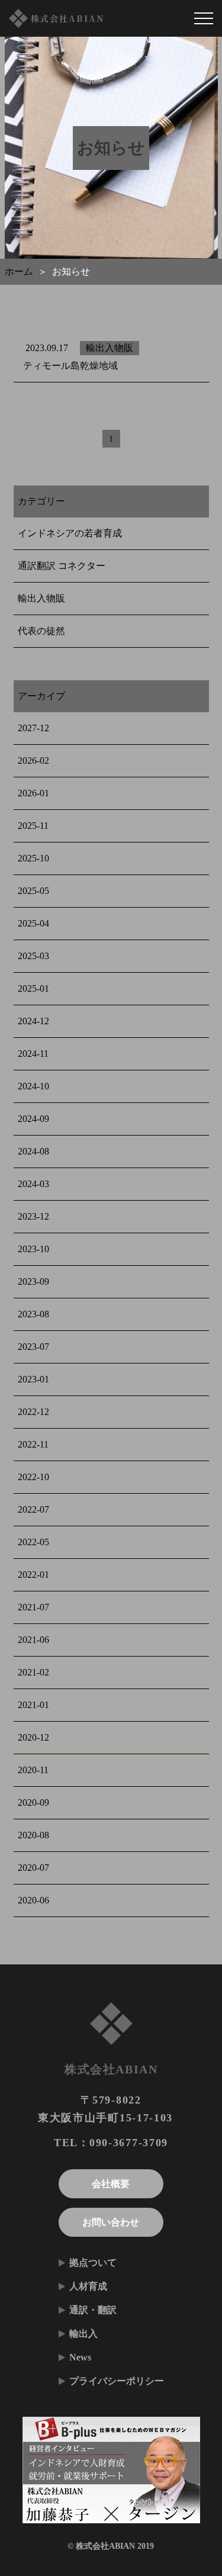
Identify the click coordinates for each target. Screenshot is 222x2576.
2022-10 (33, 1477)
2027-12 (33, 728)
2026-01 (33, 793)
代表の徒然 (41, 631)
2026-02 (33, 760)
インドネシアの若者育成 (69, 533)
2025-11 (33, 826)
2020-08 (33, 1835)
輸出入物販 (41, 598)
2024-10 (33, 1086)
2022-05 (33, 1542)
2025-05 (33, 891)
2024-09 (33, 1119)
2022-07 (33, 1509)
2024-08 (33, 1151)
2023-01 (33, 1379)
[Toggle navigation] (204, 18)
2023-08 (33, 1314)
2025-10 (33, 858)
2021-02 (33, 1672)
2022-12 (33, 1412)
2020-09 (33, 1802)
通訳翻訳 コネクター (61, 566)
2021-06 (33, 1640)
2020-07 (33, 1868)
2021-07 (33, 1607)
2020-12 (33, 1737)
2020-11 (33, 1770)
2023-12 (33, 1216)
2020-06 (33, 1900)
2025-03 (33, 956)
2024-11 (33, 1054)
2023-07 (33, 1347)
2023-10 (33, 1249)
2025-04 (33, 923)
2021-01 (33, 1705)
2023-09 (33, 1281)
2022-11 (33, 1444)
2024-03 (33, 1184)
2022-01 (33, 1575)
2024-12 (33, 1021)
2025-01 (33, 988)
